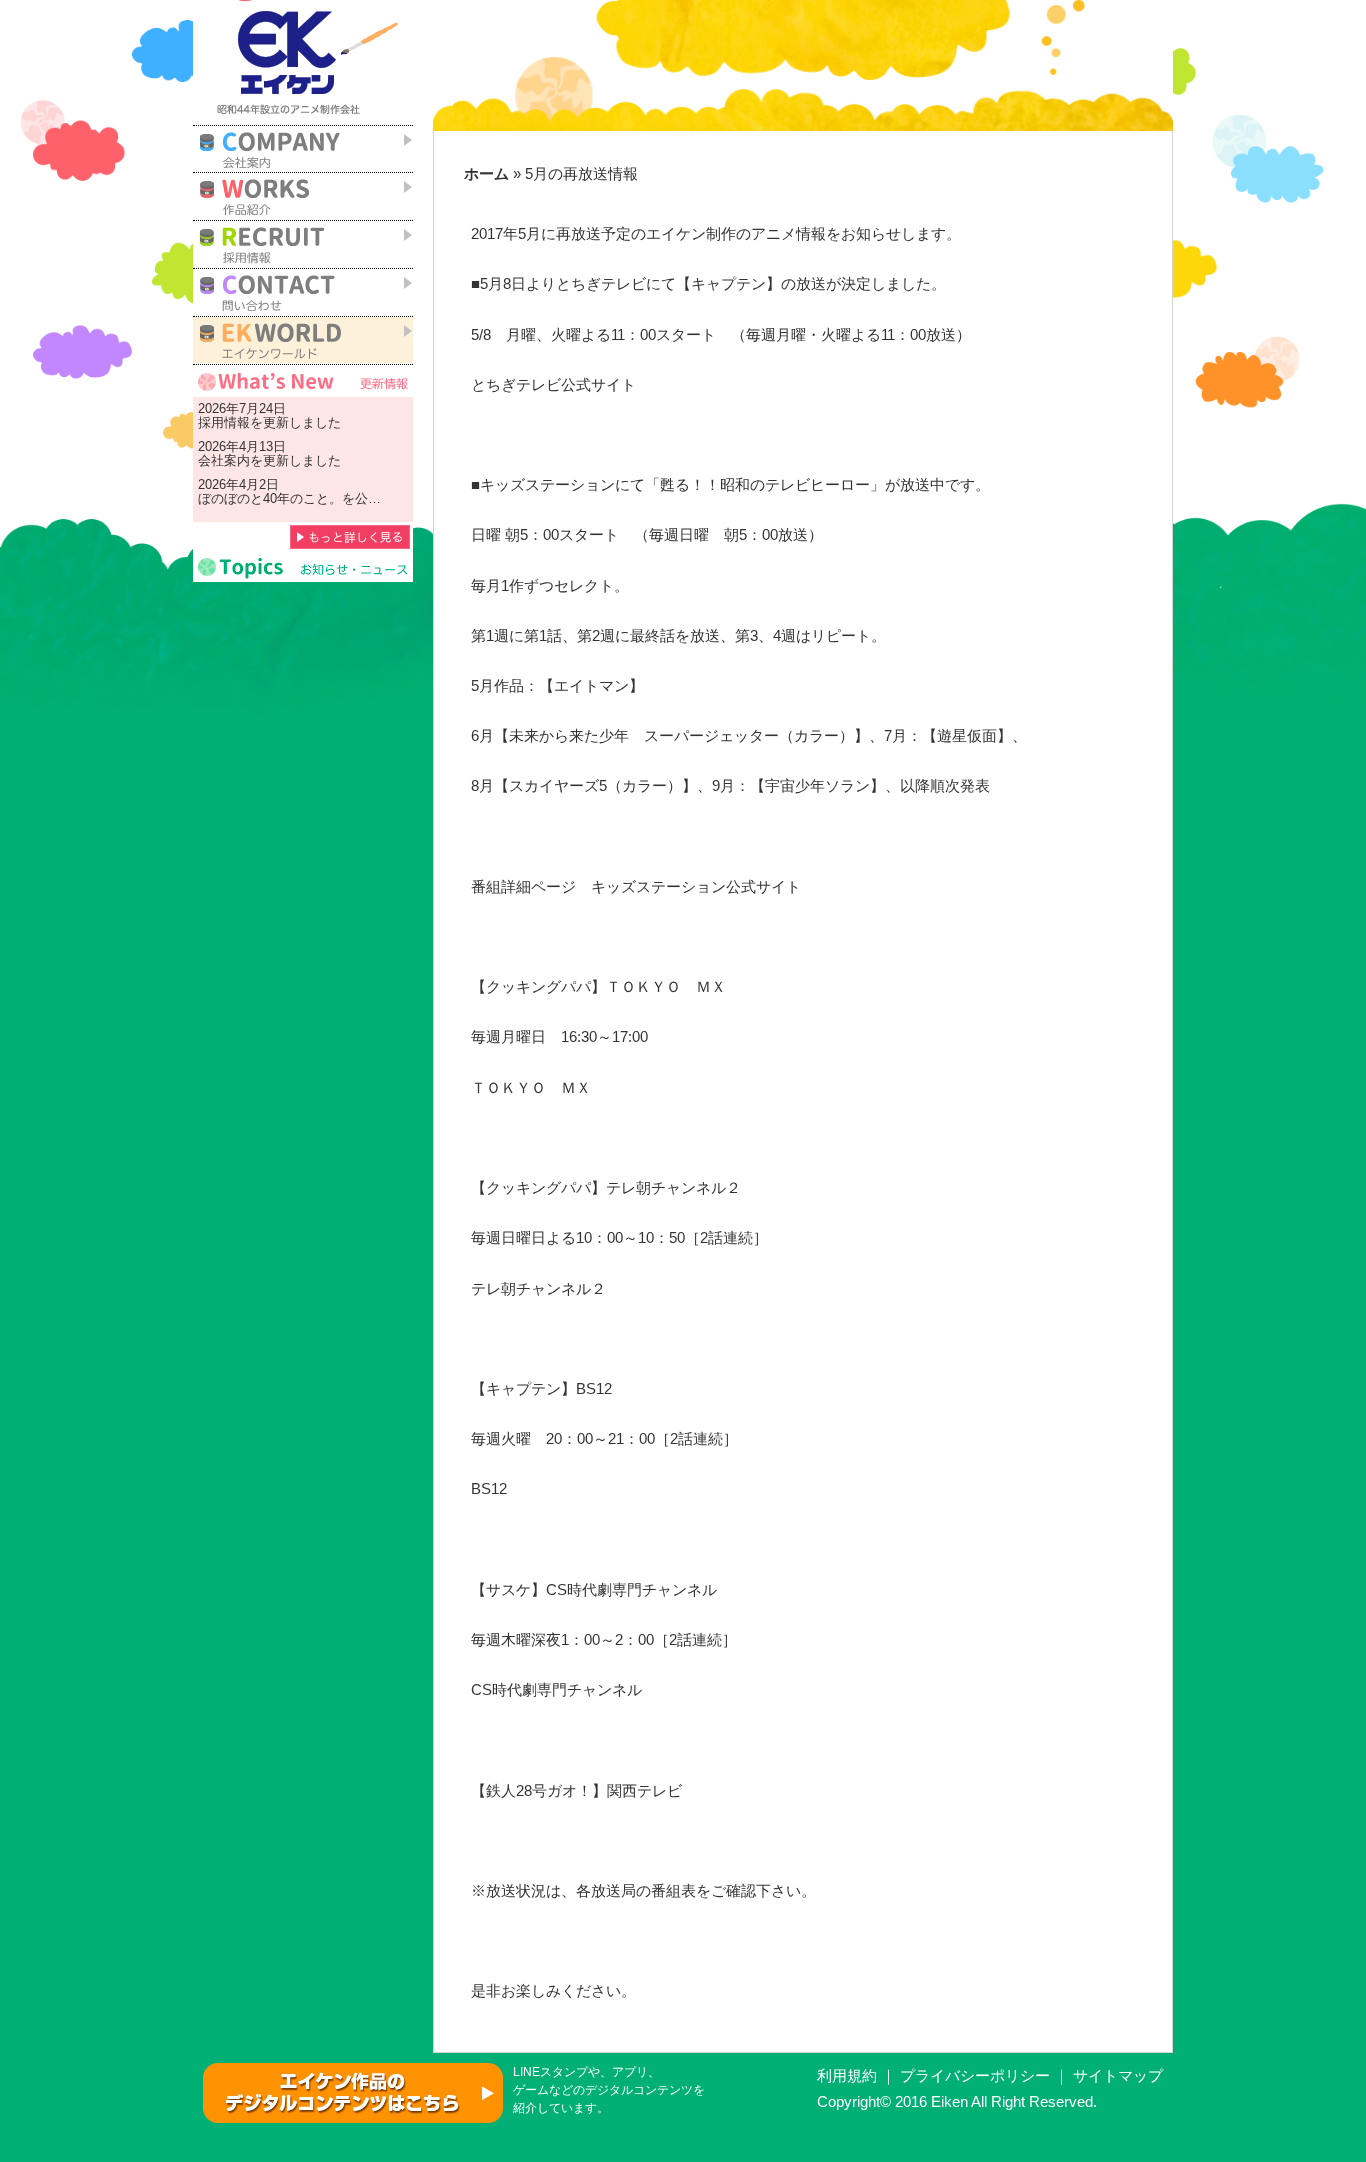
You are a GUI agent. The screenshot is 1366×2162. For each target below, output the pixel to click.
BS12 (489, 1489)
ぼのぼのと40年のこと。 (270, 498)
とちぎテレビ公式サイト (561, 385)
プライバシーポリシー (975, 2076)
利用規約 (847, 2076)
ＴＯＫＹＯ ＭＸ (531, 1088)
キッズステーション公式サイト (696, 887)
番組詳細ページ (523, 887)
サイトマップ (1118, 2076)
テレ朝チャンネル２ (538, 1289)
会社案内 (224, 460)
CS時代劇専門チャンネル (556, 1690)
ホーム (486, 174)
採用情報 (224, 422)
